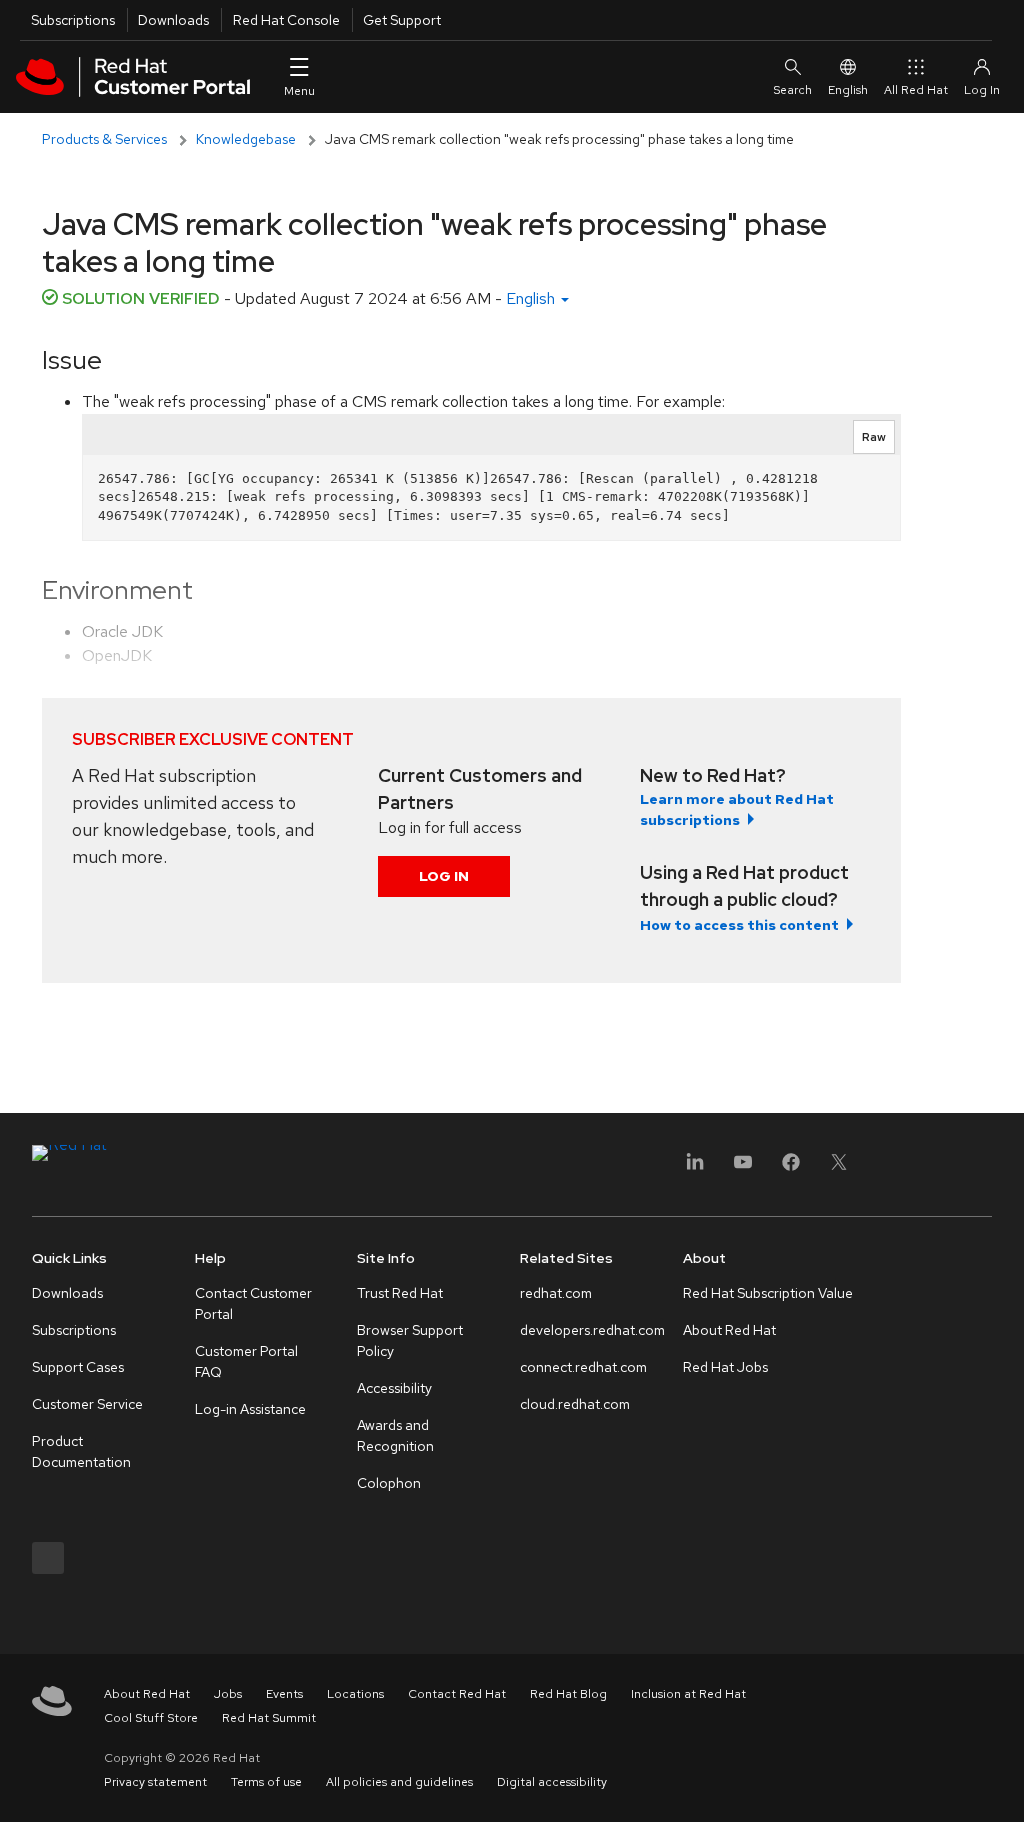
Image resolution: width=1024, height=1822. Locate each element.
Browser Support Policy (410, 1340)
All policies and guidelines (399, 1782)
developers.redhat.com (592, 1330)
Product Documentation (81, 1451)
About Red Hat (729, 1330)
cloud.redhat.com (575, 1404)
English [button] (532, 298)
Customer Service (87, 1404)
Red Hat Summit (269, 1718)
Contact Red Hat (457, 1694)
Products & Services (104, 139)
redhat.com (556, 1293)
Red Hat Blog (568, 1694)
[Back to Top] (1002, 1785)
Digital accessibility (552, 1782)
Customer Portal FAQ (246, 1361)
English (848, 90)
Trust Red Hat (400, 1293)
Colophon (389, 1483)
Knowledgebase (246, 139)
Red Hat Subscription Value (768, 1293)
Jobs (228, 1694)
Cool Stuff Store (151, 1718)
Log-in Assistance (250, 1409)
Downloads (173, 20)
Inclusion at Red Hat (688, 1694)
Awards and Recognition (395, 1435)
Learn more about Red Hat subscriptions (737, 809)
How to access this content (739, 925)
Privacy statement (155, 1782)
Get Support (402, 20)
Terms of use (266, 1782)
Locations (355, 1694)
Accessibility (394, 1388)
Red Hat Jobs (725, 1367)
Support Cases (78, 1367)
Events (284, 1694)
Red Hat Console (286, 20)
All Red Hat (916, 90)
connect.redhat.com (583, 1367)
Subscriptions (73, 20)
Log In (444, 876)
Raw (874, 437)
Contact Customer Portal (253, 1303)
